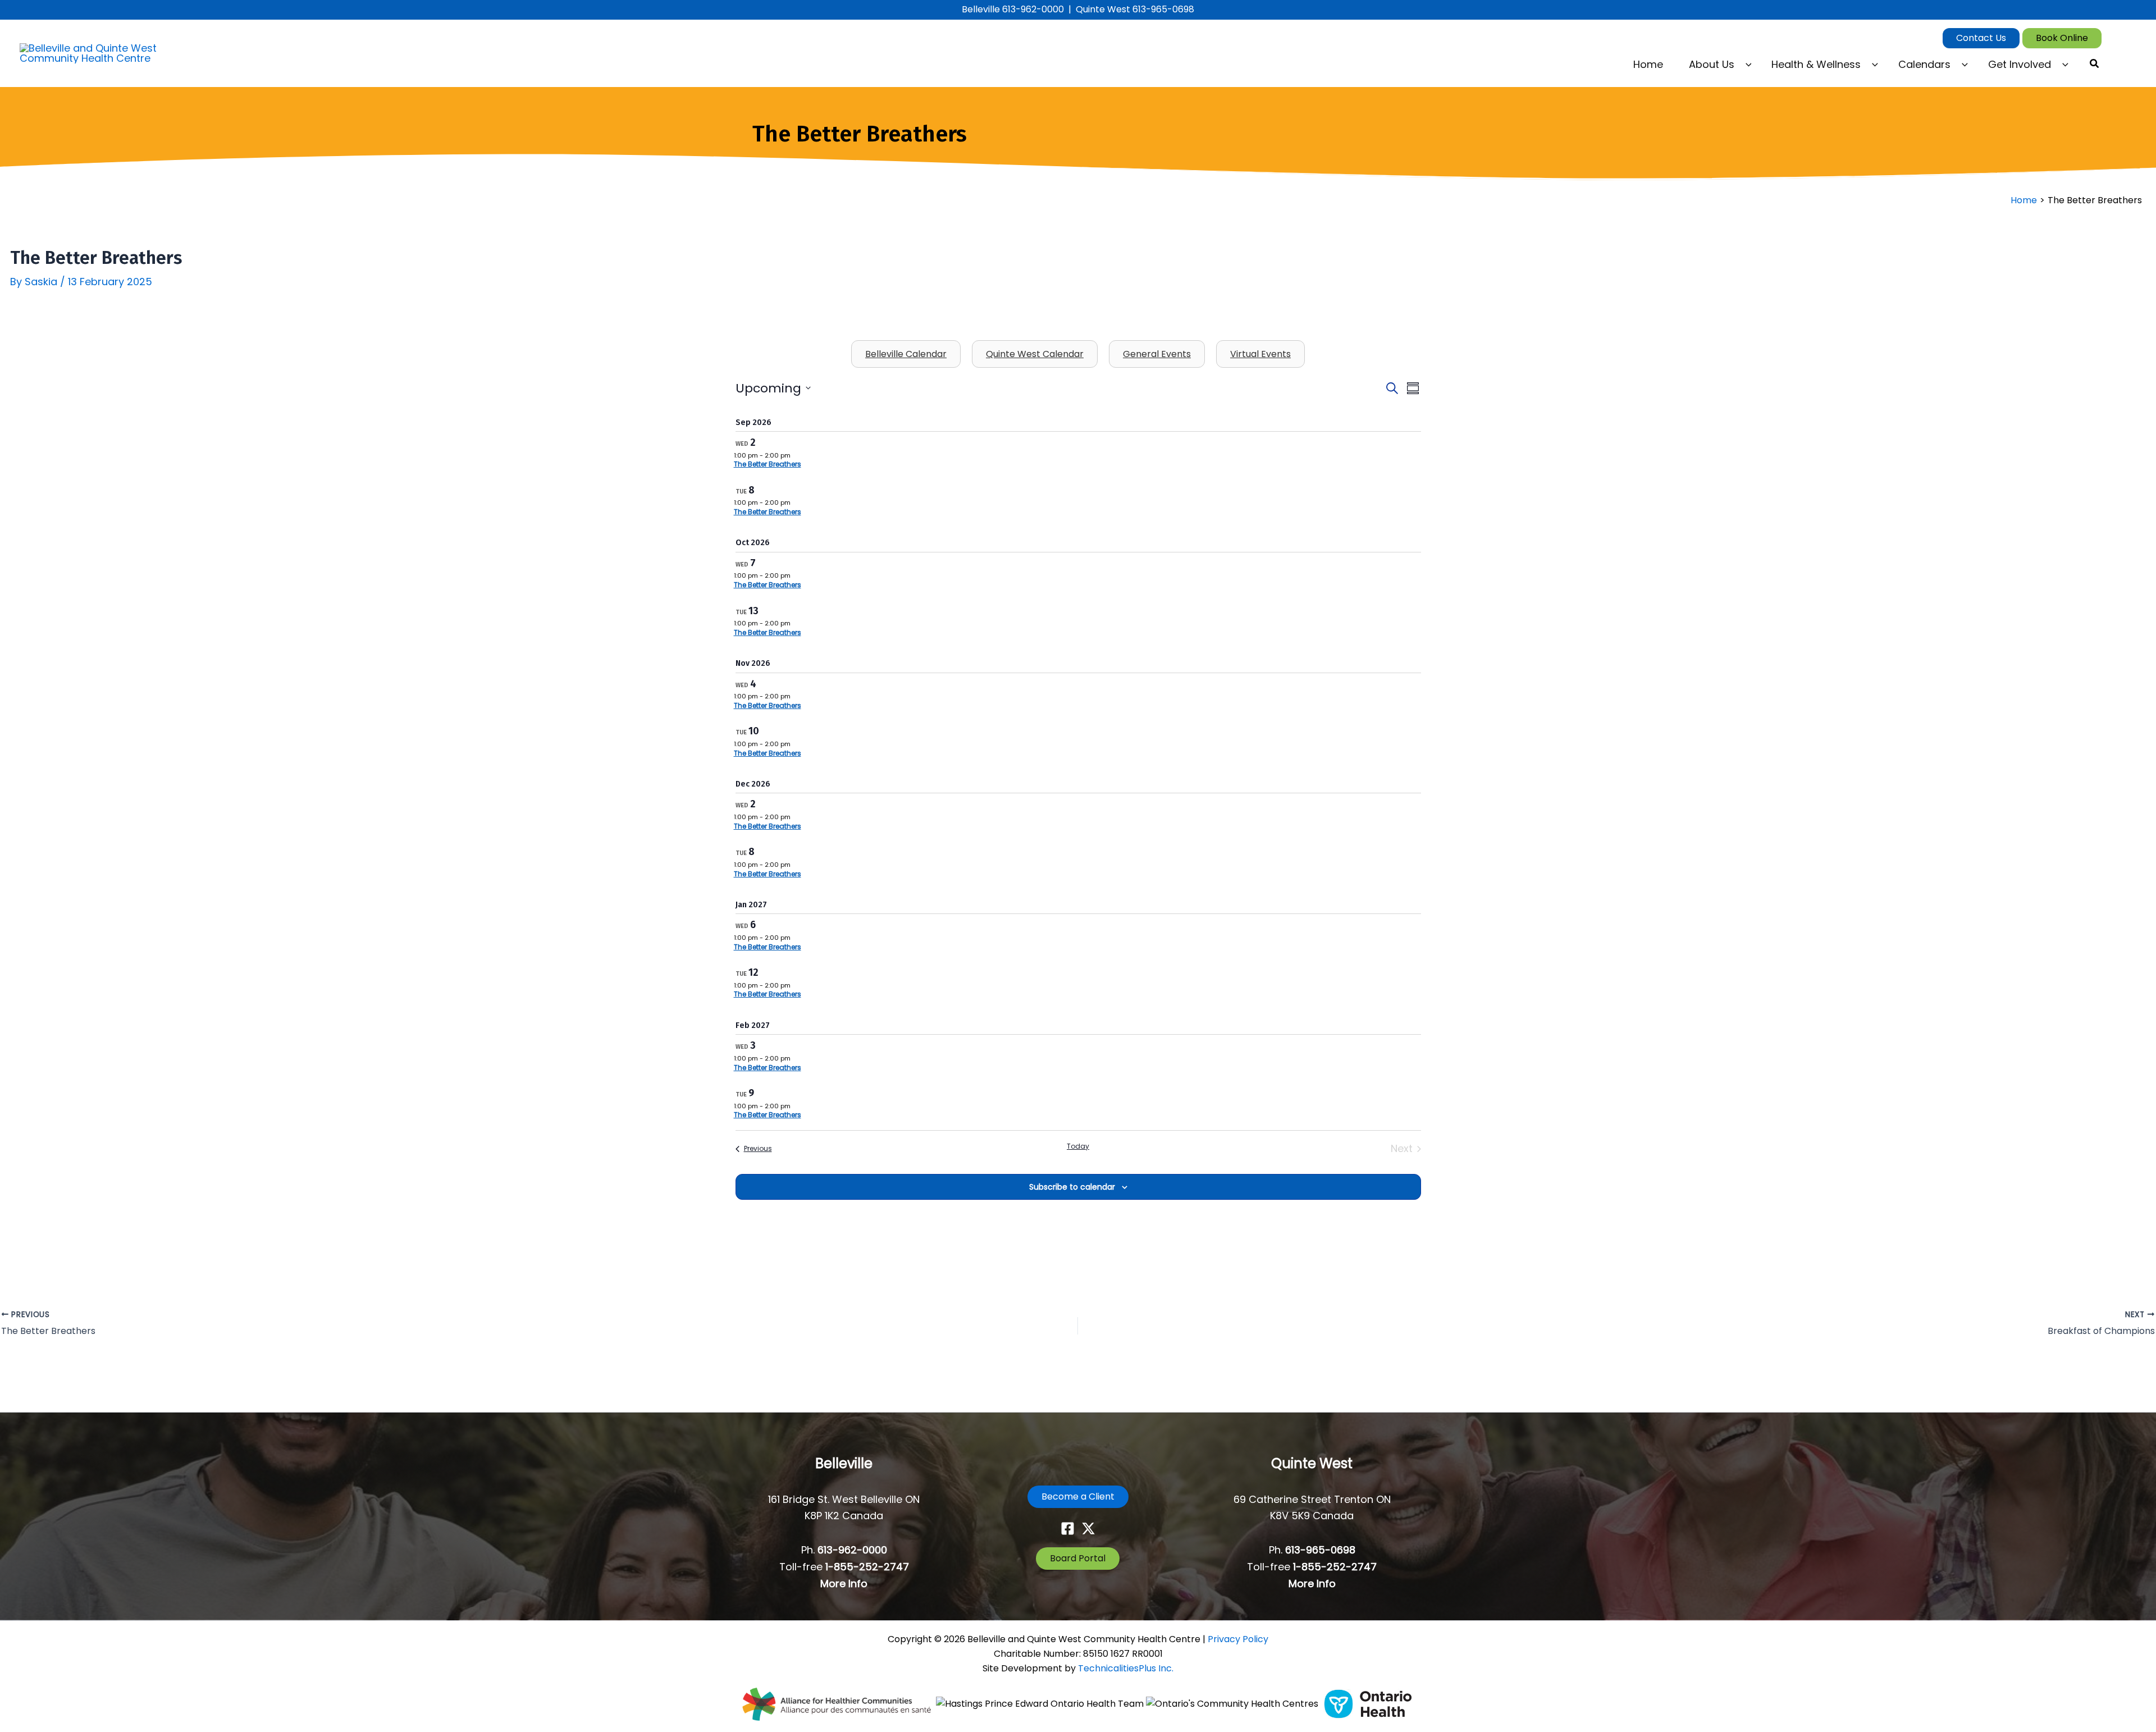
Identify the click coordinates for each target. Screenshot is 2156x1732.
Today (1078, 1146)
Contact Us (1981, 38)
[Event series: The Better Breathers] (796, 455)
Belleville (844, 1463)
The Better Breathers (768, 464)
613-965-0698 (1320, 1550)
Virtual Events (1260, 354)
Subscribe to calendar (1072, 1187)
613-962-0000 (852, 1550)
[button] (1746, 65)
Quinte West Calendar (1035, 354)
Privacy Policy (1238, 1639)
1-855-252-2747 (867, 1567)
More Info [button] (844, 1584)
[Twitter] (1088, 1528)
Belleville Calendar (906, 354)
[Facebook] (1068, 1528)
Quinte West (1312, 1463)
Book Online (2062, 38)
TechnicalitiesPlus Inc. (1126, 1668)
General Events (1157, 354)
